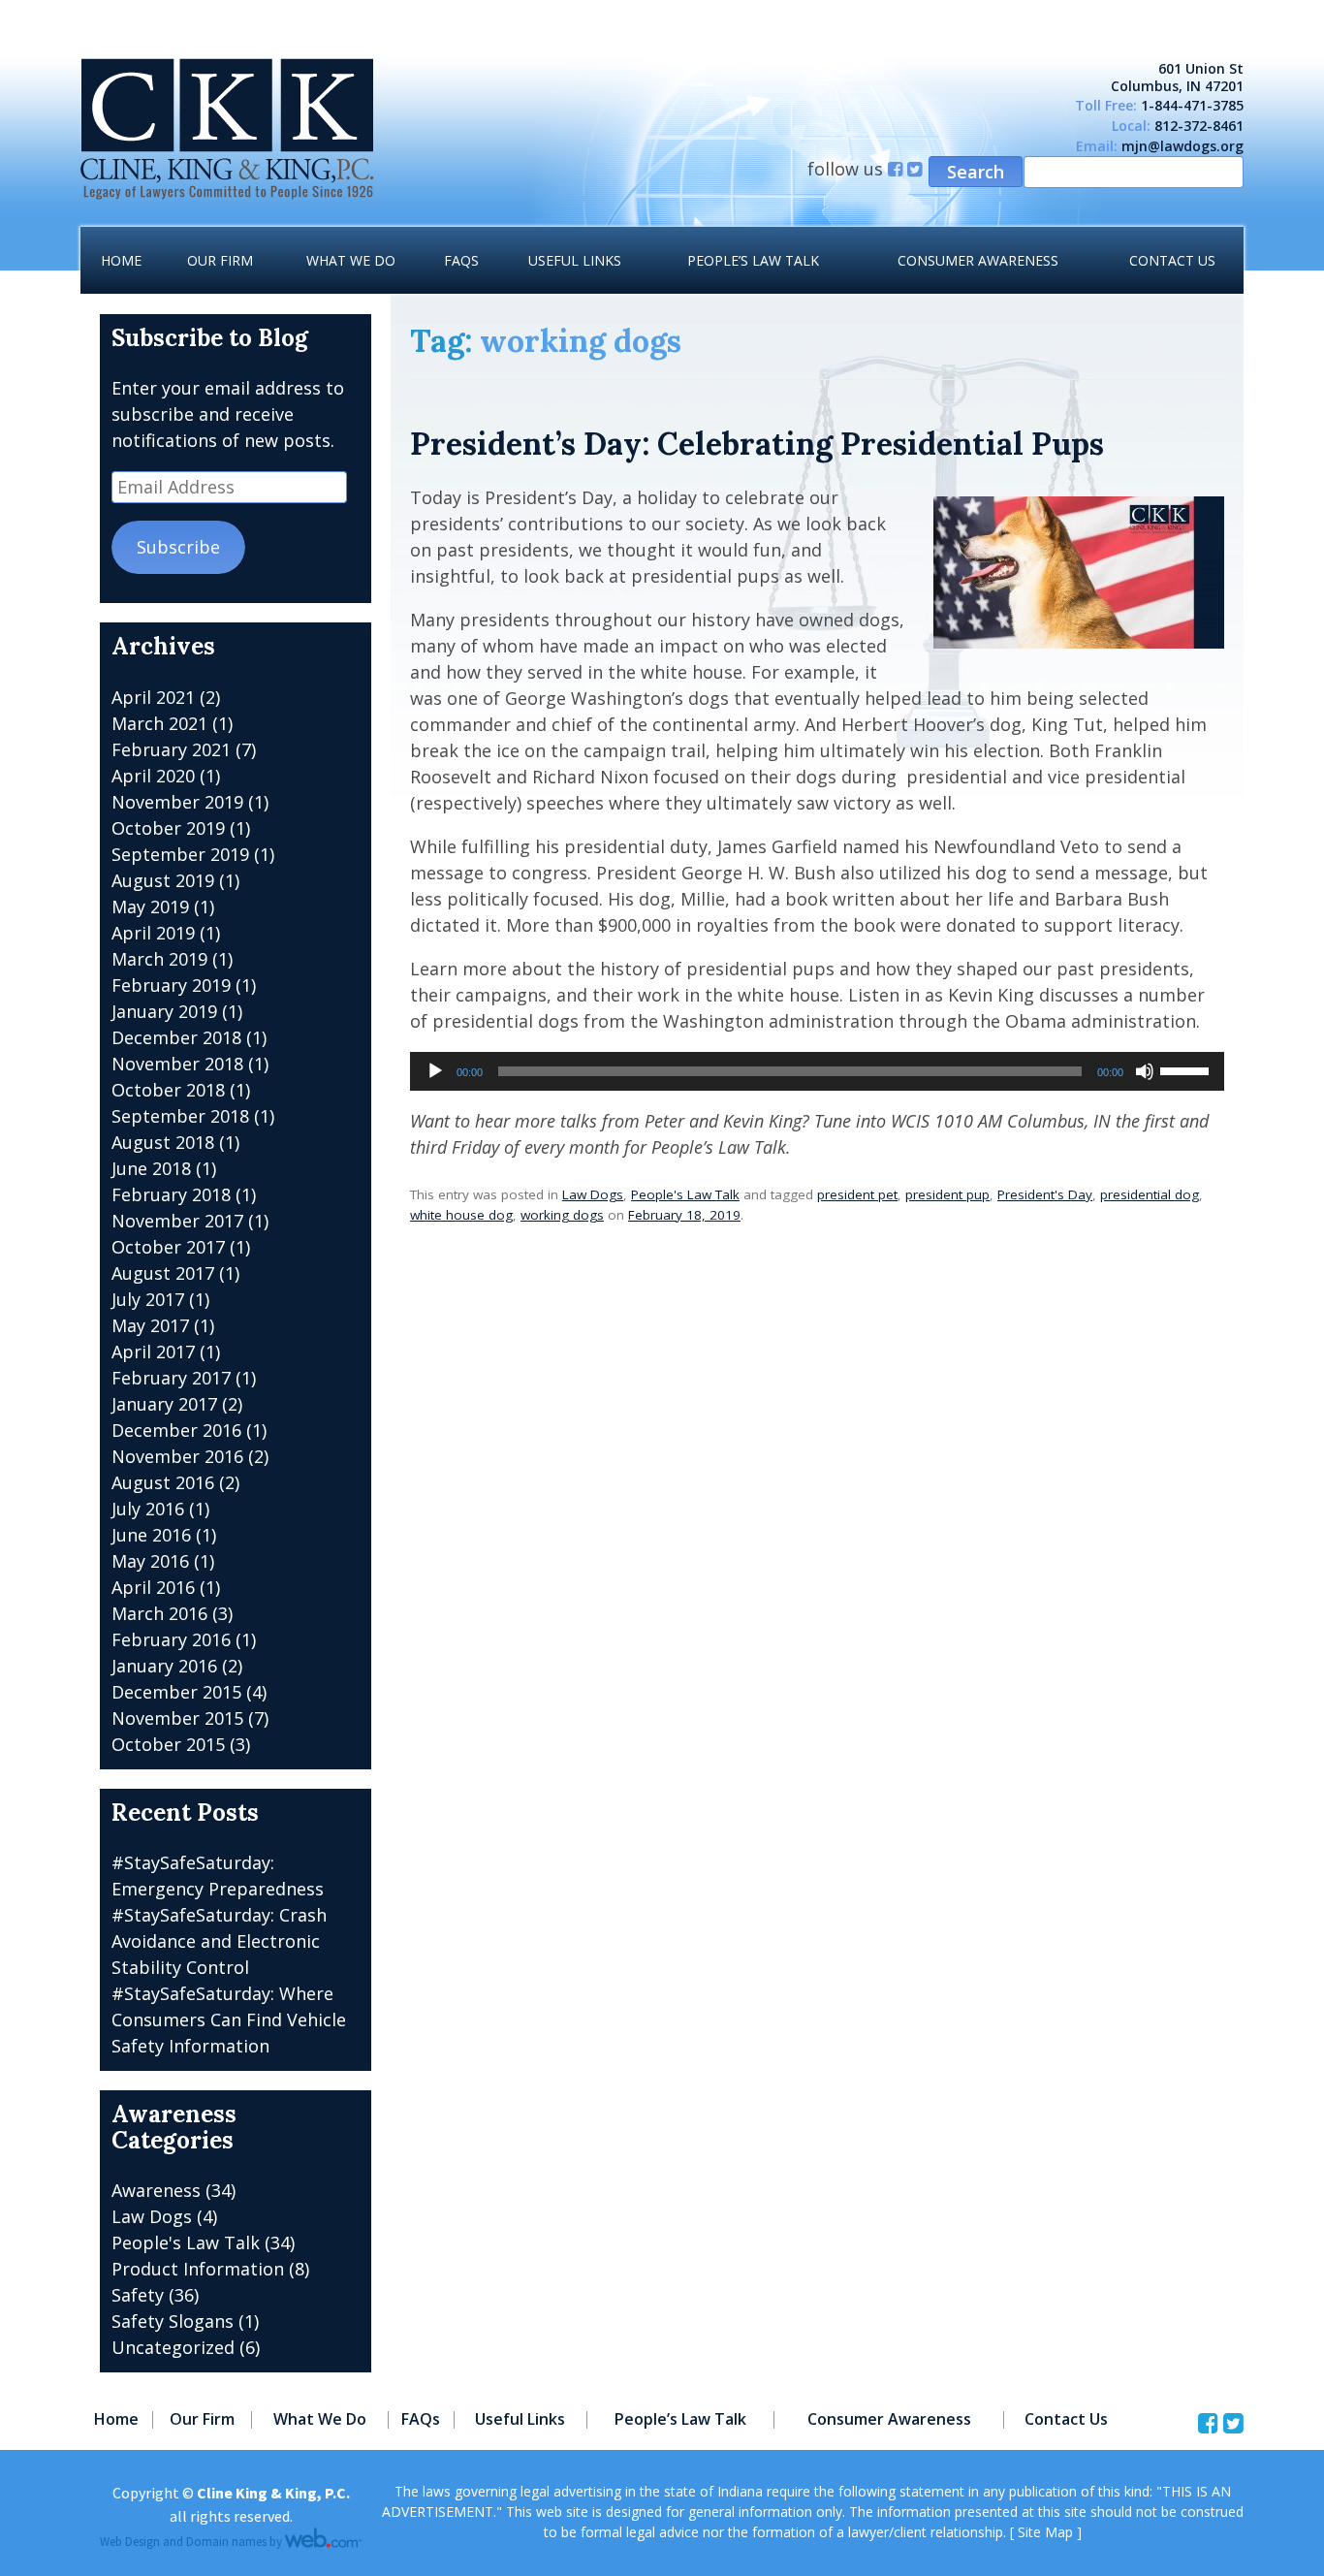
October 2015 (168, 1744)
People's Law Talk (685, 1194)
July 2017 (148, 1299)
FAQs (461, 260)
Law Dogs (593, 1194)
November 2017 (177, 1221)
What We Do (351, 260)
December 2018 (176, 1037)
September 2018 (180, 1116)
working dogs (562, 1215)
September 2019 (180, 854)
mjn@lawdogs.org (1182, 146)
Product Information (198, 2269)
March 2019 (159, 959)
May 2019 (150, 906)
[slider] (1187, 1069)
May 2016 (150, 1561)
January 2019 (164, 1011)
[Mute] (1145, 1071)
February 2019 (171, 985)
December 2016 (176, 1430)
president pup (947, 1194)
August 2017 (163, 1273)
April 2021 (153, 697)
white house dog (461, 1215)
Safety (138, 2295)
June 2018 (151, 1168)
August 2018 (163, 1142)
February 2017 (171, 1378)
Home (121, 260)
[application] (817, 1071)
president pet (857, 1194)
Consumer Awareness (978, 260)
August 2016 (163, 1482)
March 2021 (159, 723)
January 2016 (164, 1666)
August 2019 (163, 880)
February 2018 (171, 1194)
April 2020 (153, 776)
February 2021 (171, 749)
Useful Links (575, 260)
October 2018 (168, 1090)
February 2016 (171, 1639)
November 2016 (177, 1456)
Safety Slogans (173, 2321)
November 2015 (177, 1718)
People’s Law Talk (753, 260)
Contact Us (1172, 260)
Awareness (156, 2190)
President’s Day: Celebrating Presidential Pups (757, 444)
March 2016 (159, 1613)
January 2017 (164, 1404)
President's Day (1045, 1194)
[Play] (435, 1071)
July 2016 (148, 1509)
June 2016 (151, 1535)
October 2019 (168, 828)
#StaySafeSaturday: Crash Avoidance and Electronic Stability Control (219, 1941)
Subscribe (178, 547)
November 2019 (177, 802)
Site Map (1045, 2532)
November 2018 (177, 1064)
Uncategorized (173, 2347)
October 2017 (168, 1247)
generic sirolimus (72, 13)
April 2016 (153, 1587)
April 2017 (153, 1352)
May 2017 (150, 1325)
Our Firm (220, 260)
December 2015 (176, 1692)
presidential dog (1150, 1194)
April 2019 (153, 933)
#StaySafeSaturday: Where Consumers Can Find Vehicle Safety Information (229, 2019)
